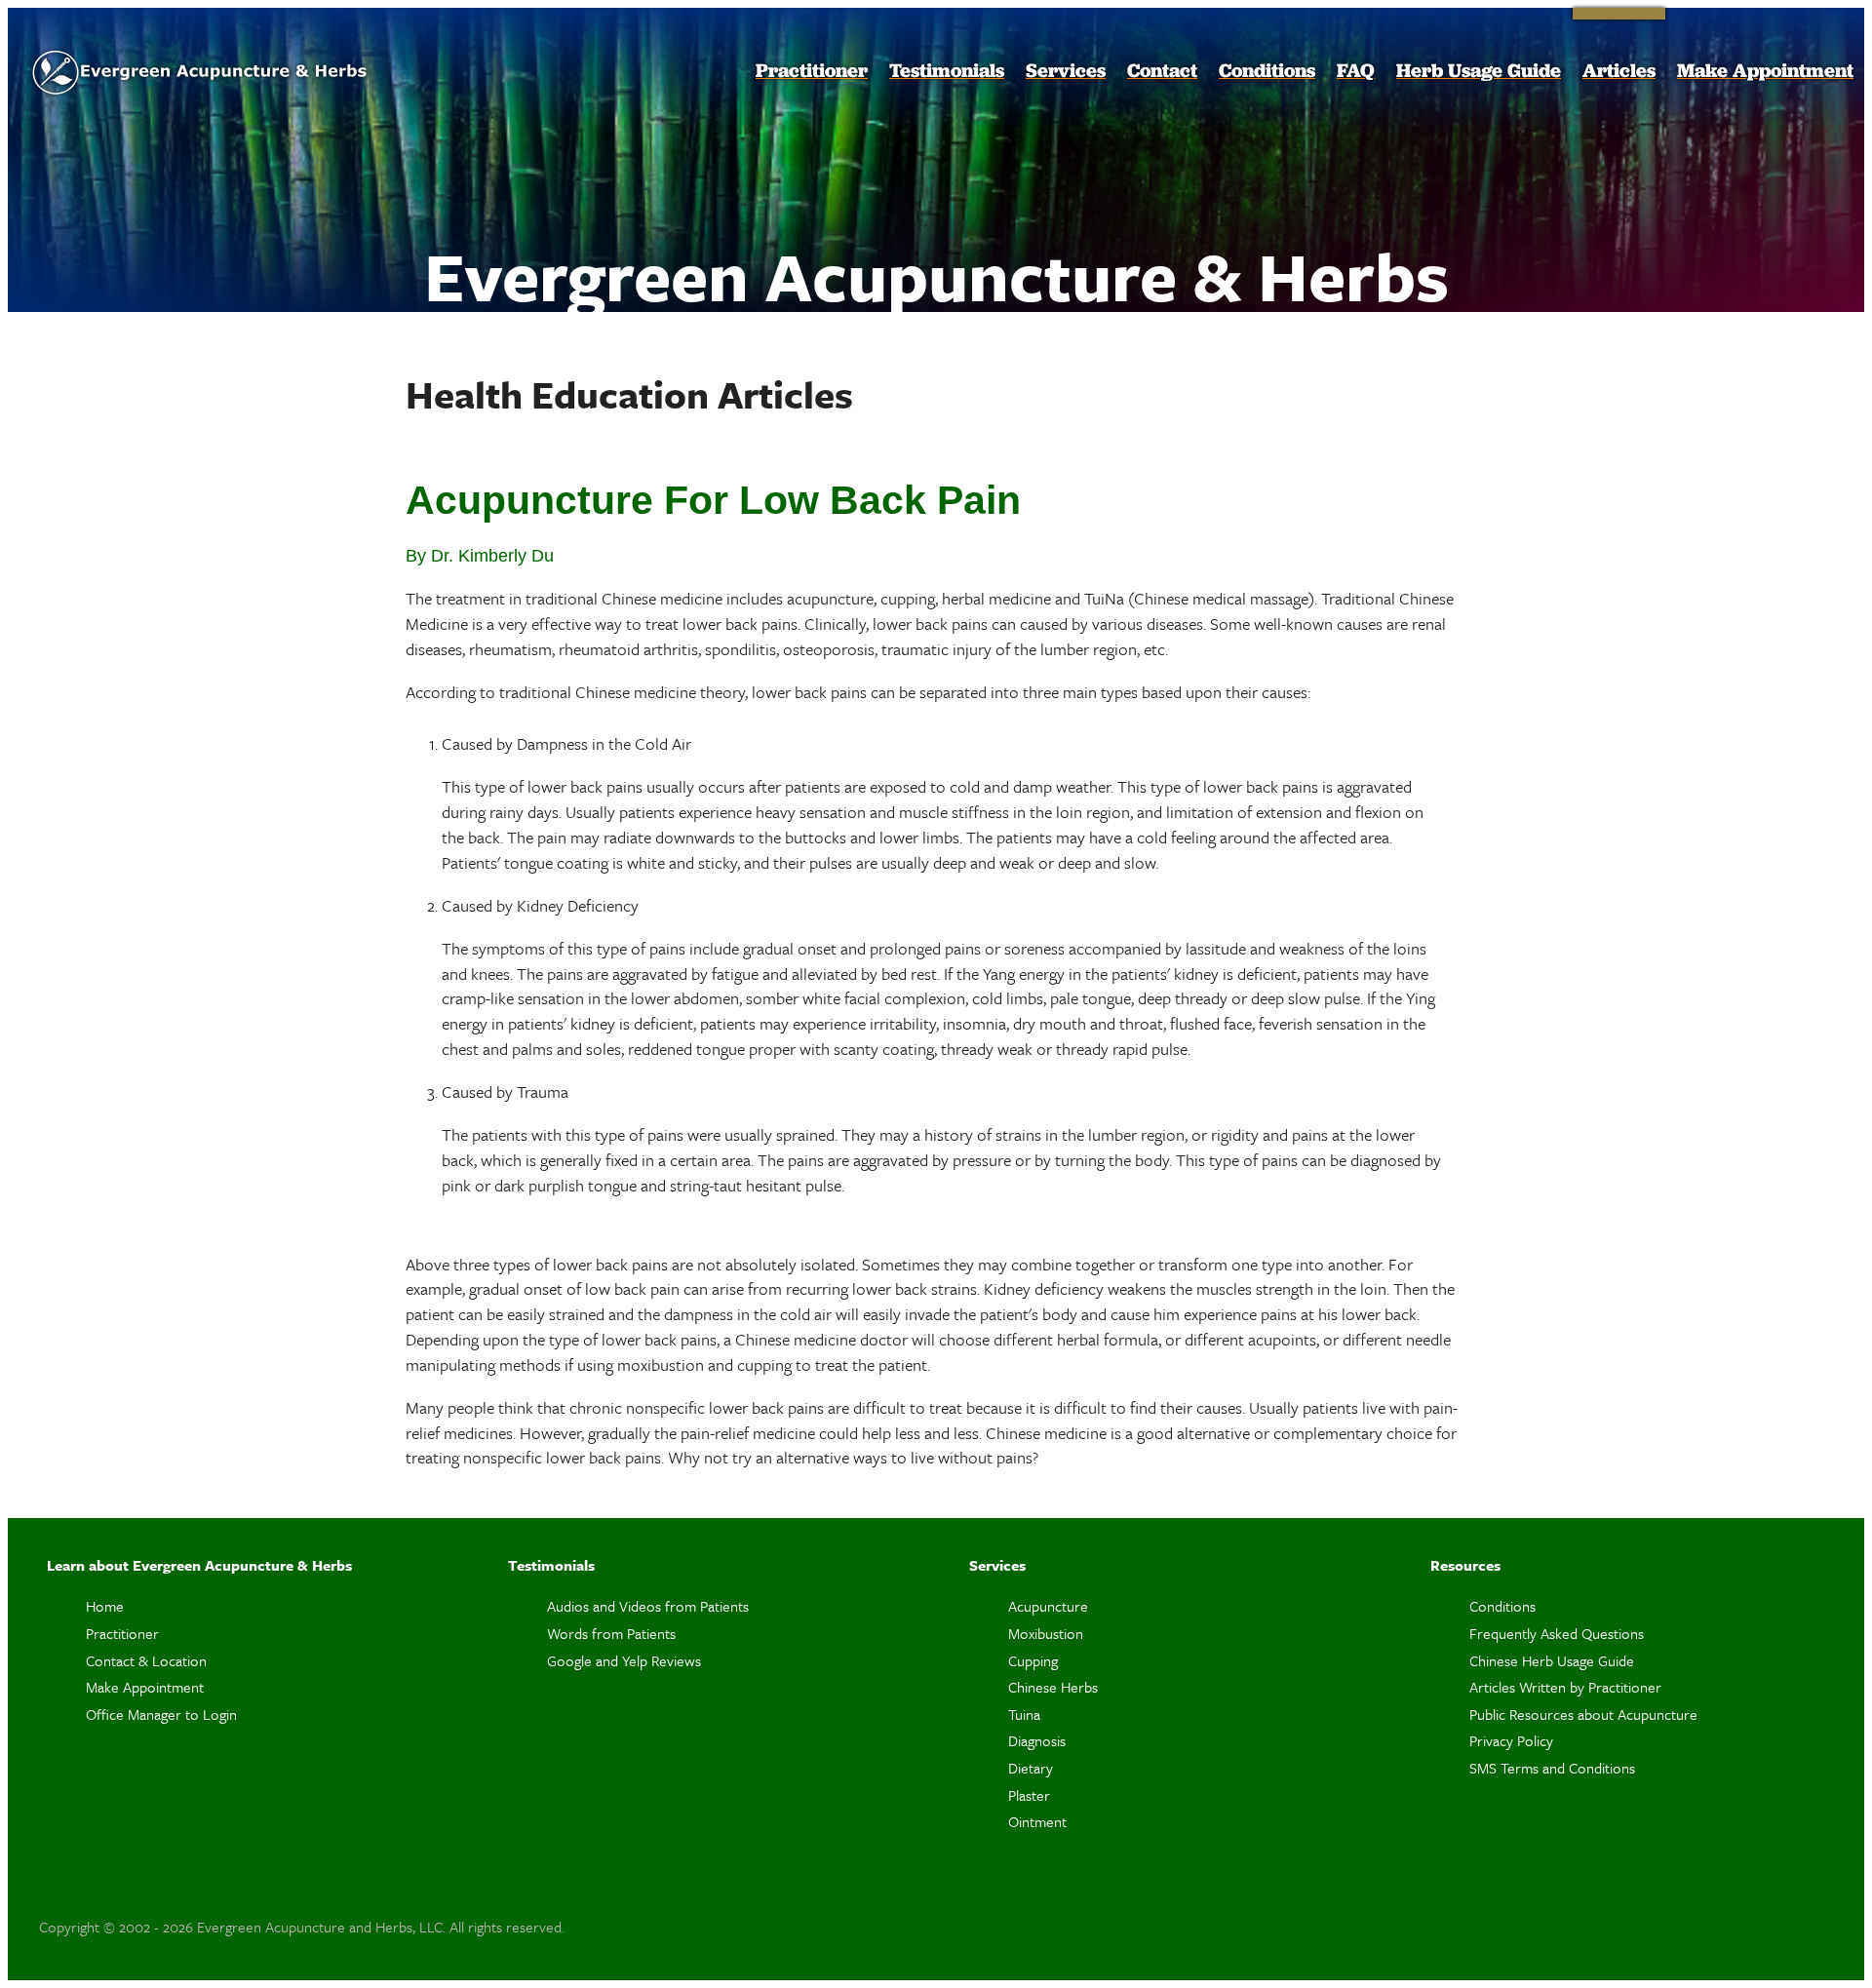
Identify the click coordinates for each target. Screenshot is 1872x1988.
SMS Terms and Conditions (1552, 1768)
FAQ (1356, 70)
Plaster (1029, 1795)
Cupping (1033, 1660)
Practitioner (812, 70)
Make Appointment (1765, 70)
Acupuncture (1048, 1606)
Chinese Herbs (1053, 1687)
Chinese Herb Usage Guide (1552, 1660)
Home (105, 1606)
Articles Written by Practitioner (1565, 1687)
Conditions (1267, 70)
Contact (1162, 70)
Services (1066, 70)
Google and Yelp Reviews (624, 1660)
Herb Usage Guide (1479, 70)
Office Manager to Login (161, 1714)
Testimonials (947, 70)
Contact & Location (146, 1660)
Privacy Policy (1511, 1740)
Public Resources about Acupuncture (1583, 1714)
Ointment (1037, 1821)
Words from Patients (611, 1633)
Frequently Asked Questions (1557, 1633)
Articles (1619, 70)
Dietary (1031, 1768)
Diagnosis (1037, 1740)
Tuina (1024, 1714)
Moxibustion (1046, 1633)
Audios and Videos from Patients (648, 1606)
